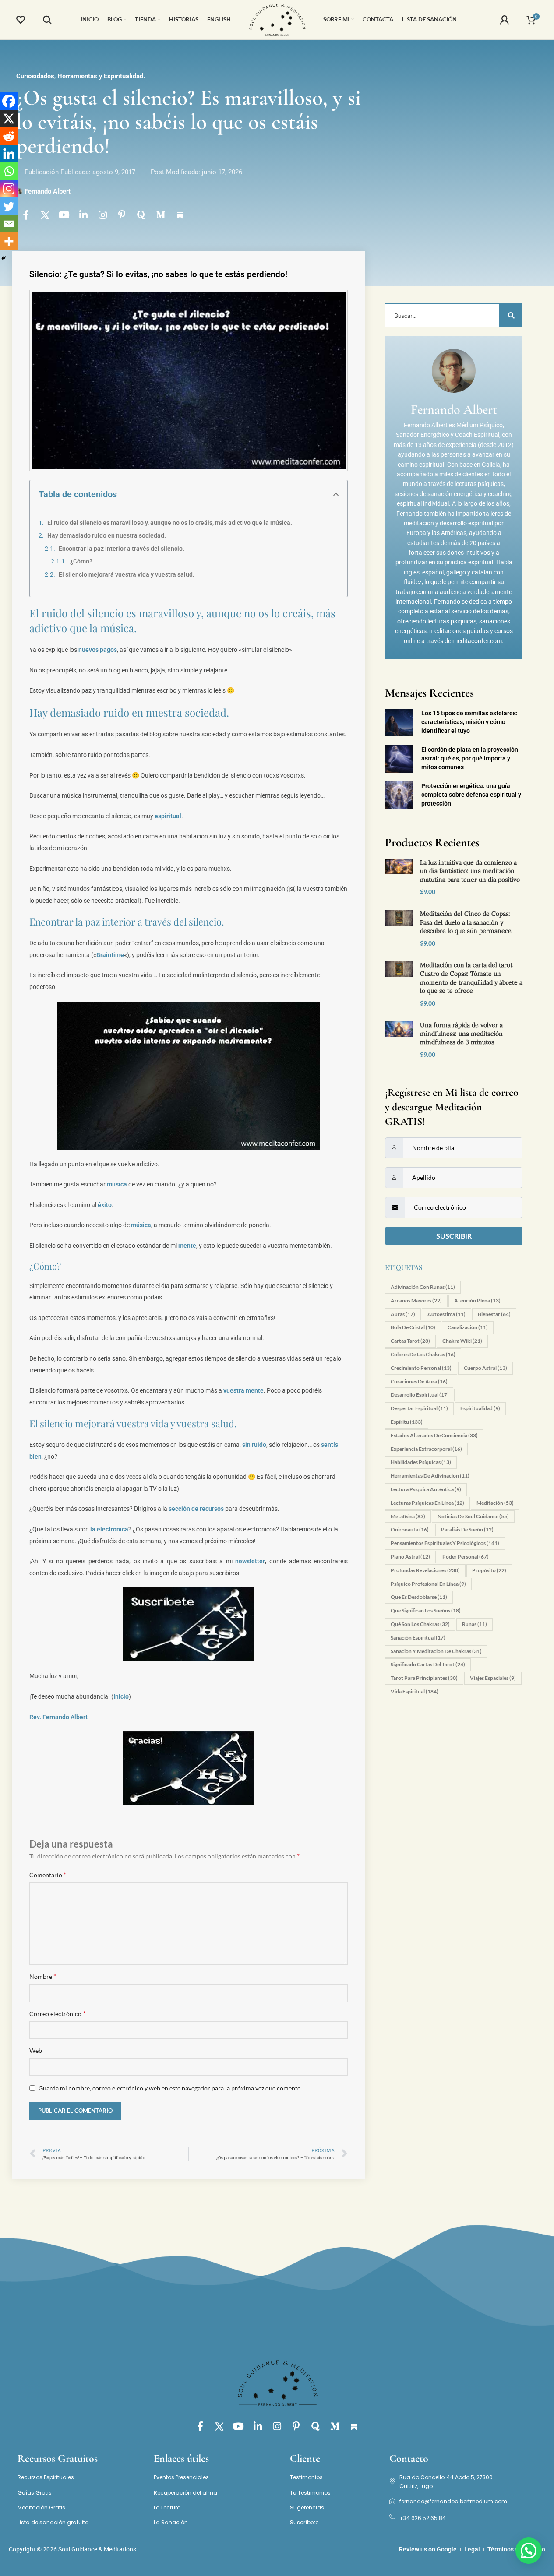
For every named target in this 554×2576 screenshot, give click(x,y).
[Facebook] (9, 101)
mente (187, 1246)
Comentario (48, 1874)
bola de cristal (413, 1327)
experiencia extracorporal (426, 1449)
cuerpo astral (485, 1368)
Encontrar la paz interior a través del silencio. (122, 549)
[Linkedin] (9, 154)
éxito (105, 1205)
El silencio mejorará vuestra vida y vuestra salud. (127, 574)
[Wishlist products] (21, 20)
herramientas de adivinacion (430, 1476)
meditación (495, 1503)
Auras (403, 1314)
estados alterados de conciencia (434, 1435)
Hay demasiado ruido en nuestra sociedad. (107, 535)
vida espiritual (415, 1691)
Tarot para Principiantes (424, 1678)
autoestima (446, 1314)
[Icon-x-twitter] (45, 215)
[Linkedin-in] (84, 215)
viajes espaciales (493, 1678)
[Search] (47, 20)
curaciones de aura (419, 1381)
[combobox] (450, 315)
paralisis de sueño (467, 1529)
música (117, 1184)
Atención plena (477, 1300)
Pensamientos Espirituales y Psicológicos (445, 1543)
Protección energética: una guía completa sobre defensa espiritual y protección (471, 795)
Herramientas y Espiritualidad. (101, 76)
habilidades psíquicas (421, 1462)
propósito (489, 1570)
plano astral (410, 1557)
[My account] (505, 20)
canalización (468, 1327)
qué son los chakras (420, 1624)
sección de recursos (196, 1509)
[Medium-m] (161, 215)
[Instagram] (103, 215)
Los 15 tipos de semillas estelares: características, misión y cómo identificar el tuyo (469, 722)
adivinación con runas (423, 1287)
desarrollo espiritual (420, 1395)
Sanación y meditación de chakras (436, 1651)
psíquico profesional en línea (428, 1584)
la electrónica (109, 1529)
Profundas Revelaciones (425, 1570)
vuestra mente (243, 1390)
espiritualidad (480, 1408)
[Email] (9, 224)
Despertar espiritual (419, 1408)
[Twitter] (9, 206)
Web (36, 2050)
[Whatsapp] (9, 171)
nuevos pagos (98, 650)
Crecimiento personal (421, 1368)
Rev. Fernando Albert (58, 1717)
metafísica (408, 1516)
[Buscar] (511, 315)
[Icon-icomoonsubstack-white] (180, 215)
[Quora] (141, 215)
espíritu (407, 1422)
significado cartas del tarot (428, 1664)
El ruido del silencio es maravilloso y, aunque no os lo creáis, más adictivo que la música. (170, 523)
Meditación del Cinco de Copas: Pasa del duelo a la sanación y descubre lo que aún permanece (466, 922)
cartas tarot (410, 1341)
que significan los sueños (426, 1610)
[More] (9, 241)
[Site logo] (277, 19)
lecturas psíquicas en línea (427, 1503)
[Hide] (4, 258)
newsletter (250, 1561)
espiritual (168, 816)
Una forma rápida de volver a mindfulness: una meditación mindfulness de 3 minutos (461, 1033)
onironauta (410, 1529)
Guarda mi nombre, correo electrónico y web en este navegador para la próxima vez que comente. (170, 2088)
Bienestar (494, 1314)
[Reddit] (9, 136)
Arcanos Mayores (416, 1300)
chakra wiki (462, 1341)
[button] (336, 494)
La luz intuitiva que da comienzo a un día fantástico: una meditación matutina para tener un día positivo (470, 871)
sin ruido (254, 1445)
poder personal (466, 1557)
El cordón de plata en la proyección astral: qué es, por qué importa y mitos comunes (470, 758)
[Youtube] (64, 215)
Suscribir (454, 1236)
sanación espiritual (418, 1638)
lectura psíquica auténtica (426, 1489)
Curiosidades (35, 76)
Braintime (110, 955)
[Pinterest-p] (122, 215)
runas (475, 1624)
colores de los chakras (423, 1354)
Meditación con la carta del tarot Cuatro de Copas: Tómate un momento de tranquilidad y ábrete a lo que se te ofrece (471, 978)
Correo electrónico (57, 2013)
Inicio (121, 1696)
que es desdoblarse (419, 1597)
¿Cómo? (81, 561)
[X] (9, 119)
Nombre (43, 1976)
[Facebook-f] (26, 215)
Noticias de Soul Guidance (473, 1516)
